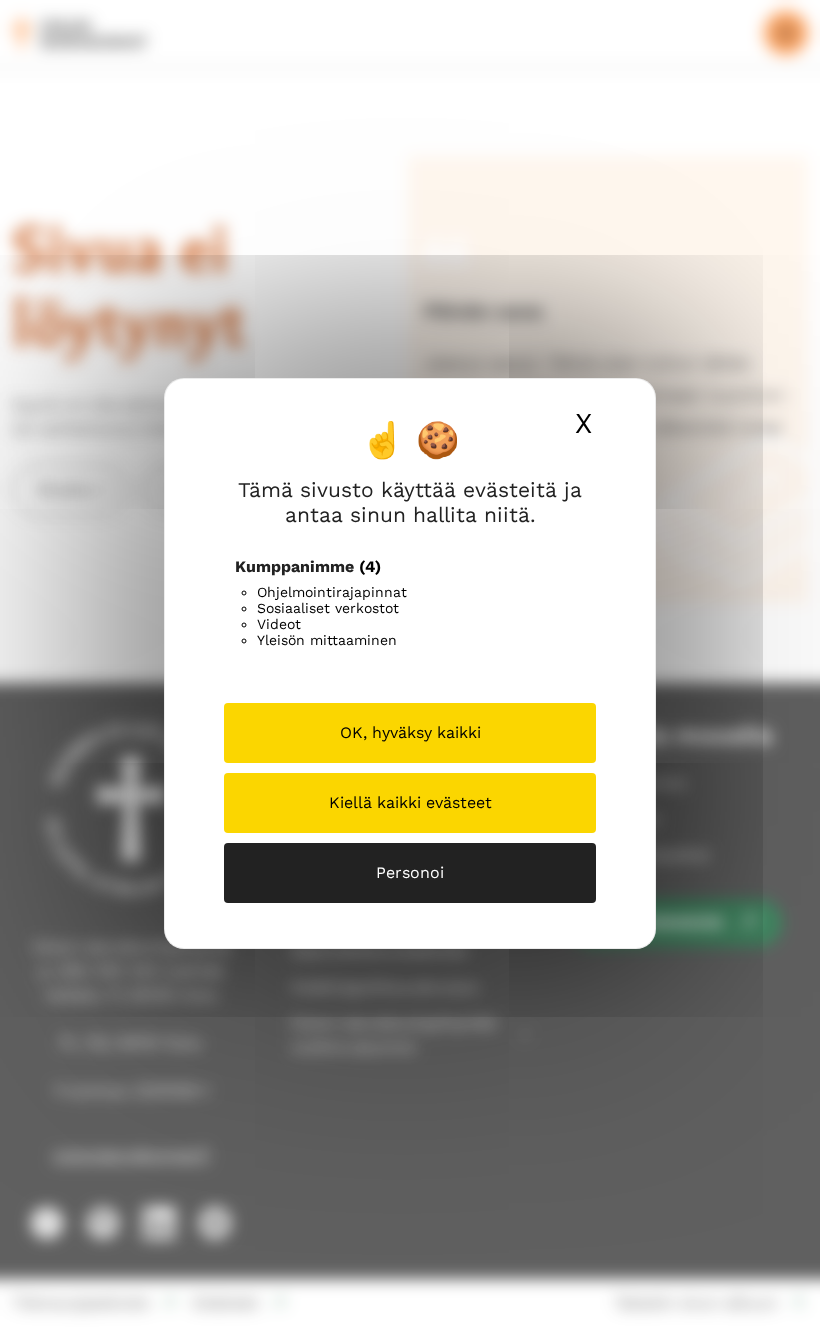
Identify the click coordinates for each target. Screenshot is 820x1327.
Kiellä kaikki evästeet (410, 802)
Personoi (410, 872)
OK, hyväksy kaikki (410, 732)
